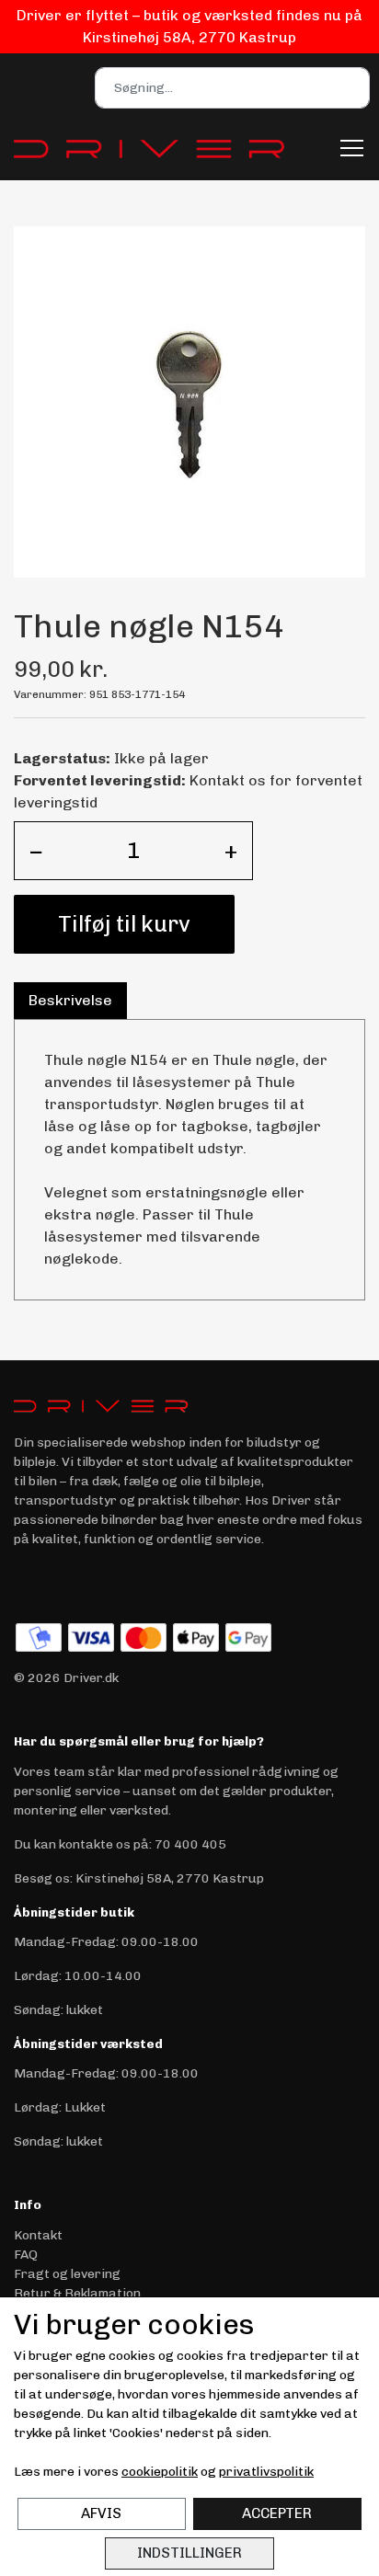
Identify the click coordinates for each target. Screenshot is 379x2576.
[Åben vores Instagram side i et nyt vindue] (68, 1583)
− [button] (36, 850)
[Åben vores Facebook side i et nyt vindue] (29, 1583)
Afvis (101, 2513)
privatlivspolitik (266, 2472)
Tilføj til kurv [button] (124, 924)
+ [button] (231, 850)
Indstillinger (189, 2553)
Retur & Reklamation (77, 2293)
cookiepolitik (160, 2472)
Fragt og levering (67, 2274)
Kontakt (38, 2235)
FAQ (26, 2255)
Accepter (277, 2513)
